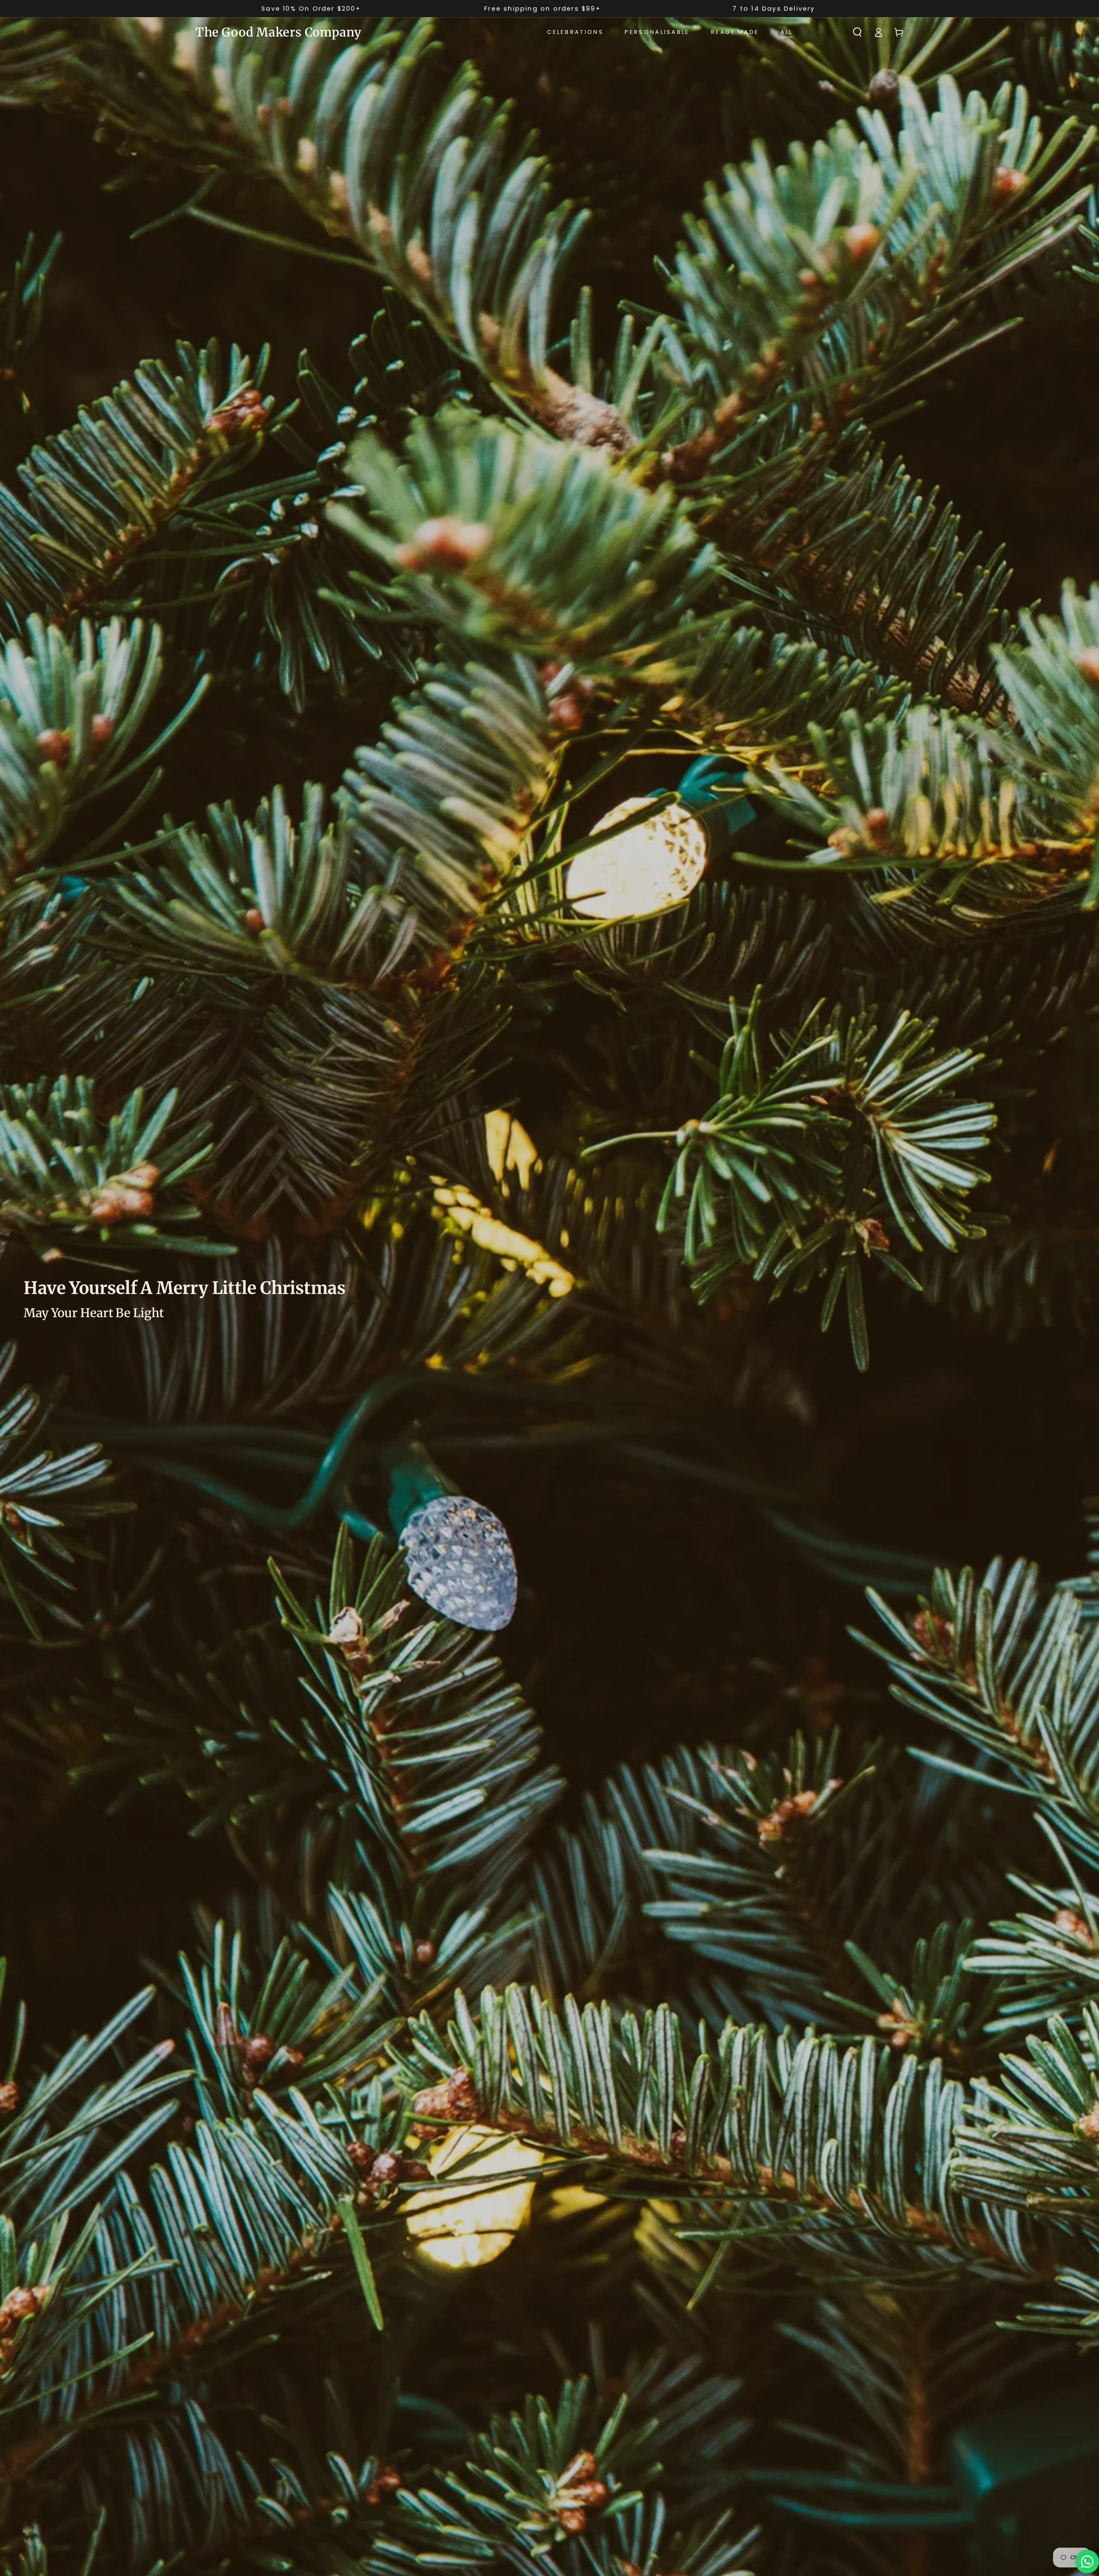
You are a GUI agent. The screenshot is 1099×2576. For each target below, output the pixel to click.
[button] (857, 32)
